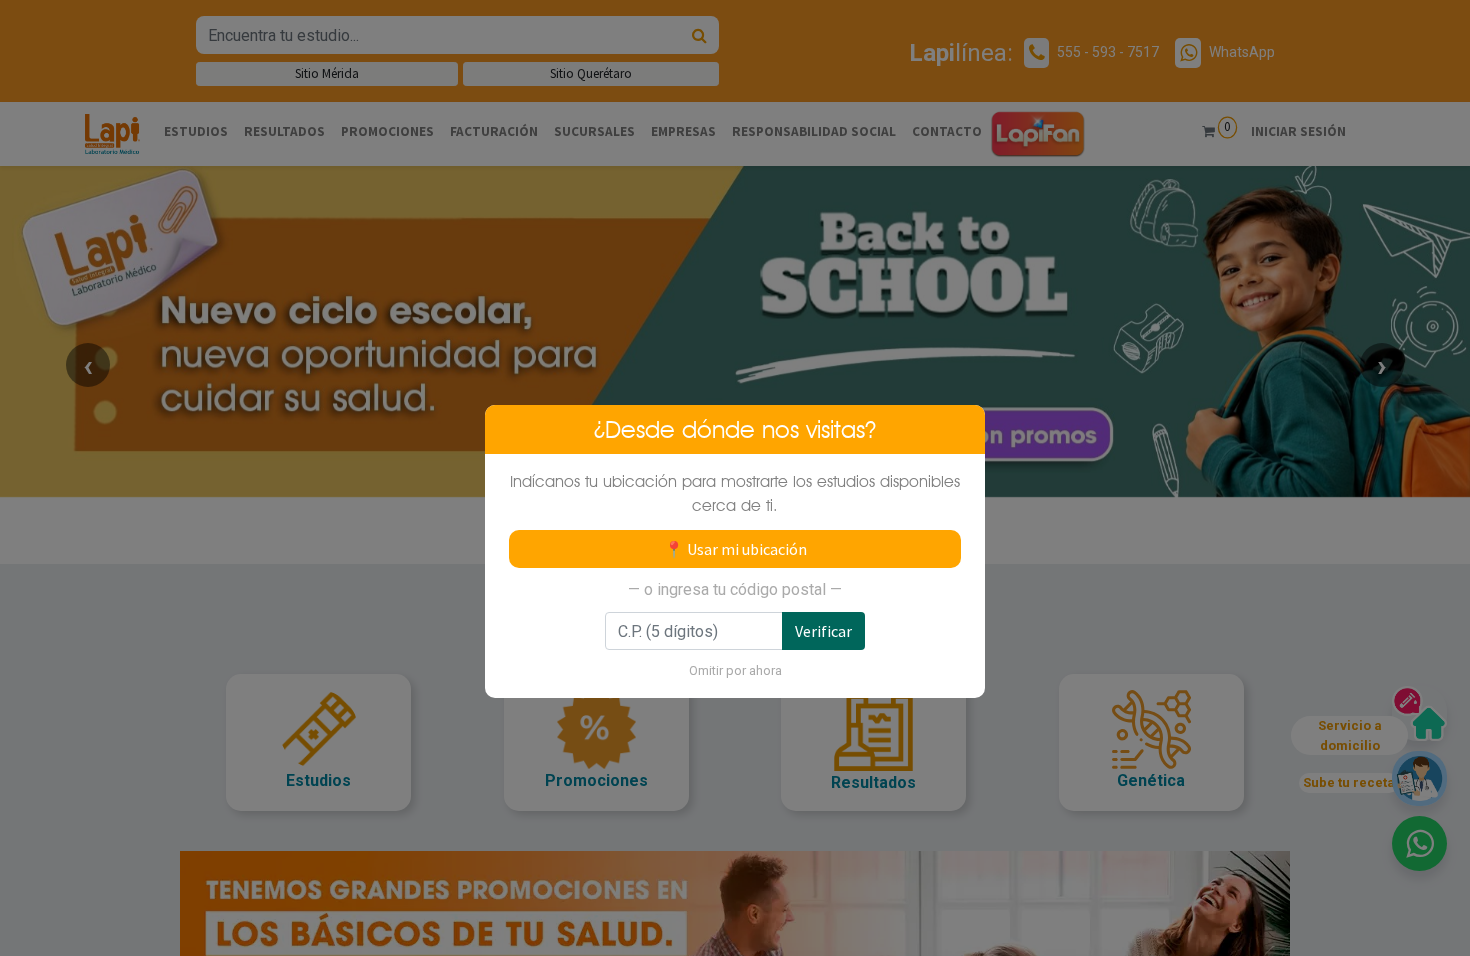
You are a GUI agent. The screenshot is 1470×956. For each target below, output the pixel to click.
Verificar (823, 631)
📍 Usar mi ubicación (735, 549)
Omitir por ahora (735, 670)
